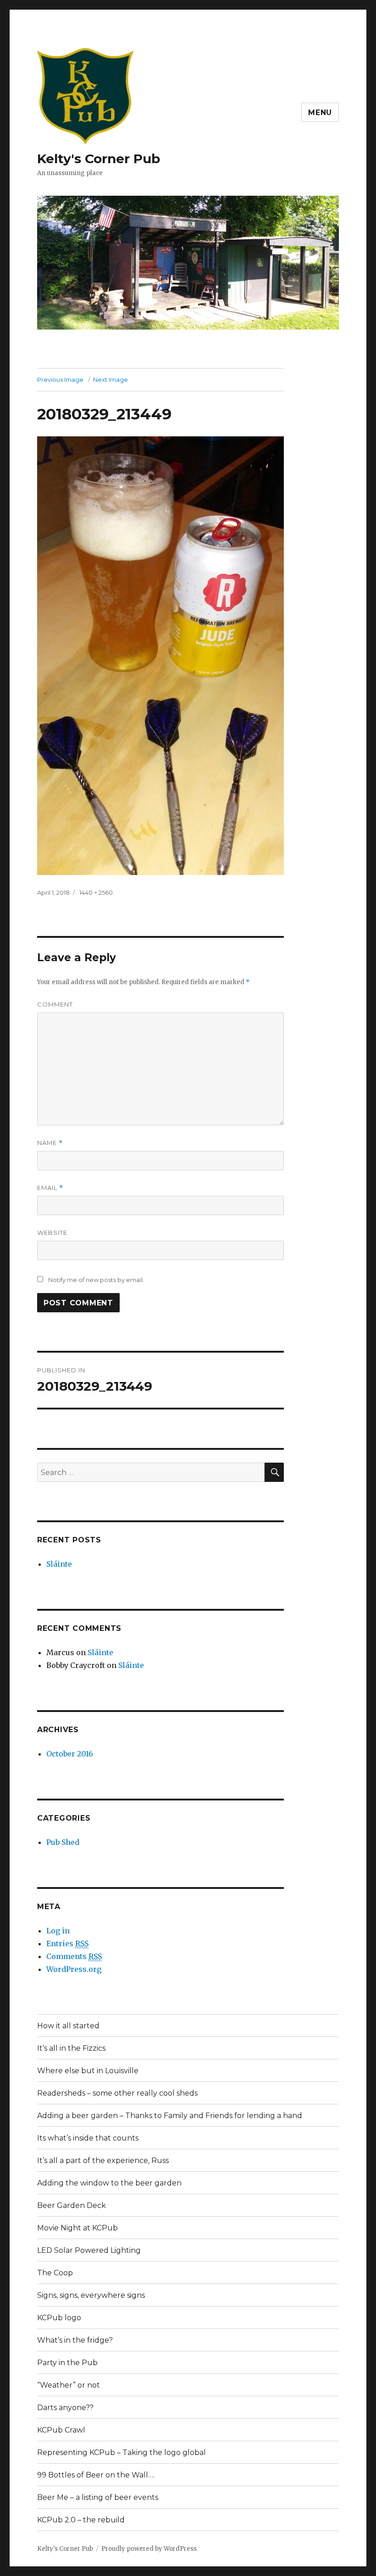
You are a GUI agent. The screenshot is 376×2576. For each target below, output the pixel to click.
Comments (74, 1956)
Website (52, 1233)
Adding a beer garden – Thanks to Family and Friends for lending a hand (170, 2116)
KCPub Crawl (61, 2430)
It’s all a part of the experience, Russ (103, 2160)
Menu (320, 113)
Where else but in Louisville (88, 2071)
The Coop (55, 2273)
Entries (67, 1943)
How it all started (68, 2026)
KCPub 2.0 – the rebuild (81, 2520)
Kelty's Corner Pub (99, 159)
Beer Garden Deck (72, 2205)
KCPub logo (59, 2318)
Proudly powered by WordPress (149, 2549)
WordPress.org (74, 1969)
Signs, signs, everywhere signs (91, 2295)
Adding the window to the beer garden (109, 2183)
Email (50, 1188)
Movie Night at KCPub (77, 2228)
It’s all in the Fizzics (71, 2048)
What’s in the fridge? (75, 2340)
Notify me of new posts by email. (96, 1280)
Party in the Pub (67, 2363)
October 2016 (70, 1754)
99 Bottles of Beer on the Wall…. (96, 2475)
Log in (58, 1931)
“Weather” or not (69, 2385)
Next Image (111, 380)
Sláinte (59, 1564)
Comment (55, 1004)
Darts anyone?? (65, 2408)
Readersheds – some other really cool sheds (117, 2093)
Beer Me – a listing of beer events (98, 2497)
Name (50, 1143)
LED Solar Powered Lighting (89, 2250)
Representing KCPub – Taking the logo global (122, 2452)
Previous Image (60, 380)
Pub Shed (63, 1842)
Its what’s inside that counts (88, 2138)
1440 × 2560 (96, 892)
